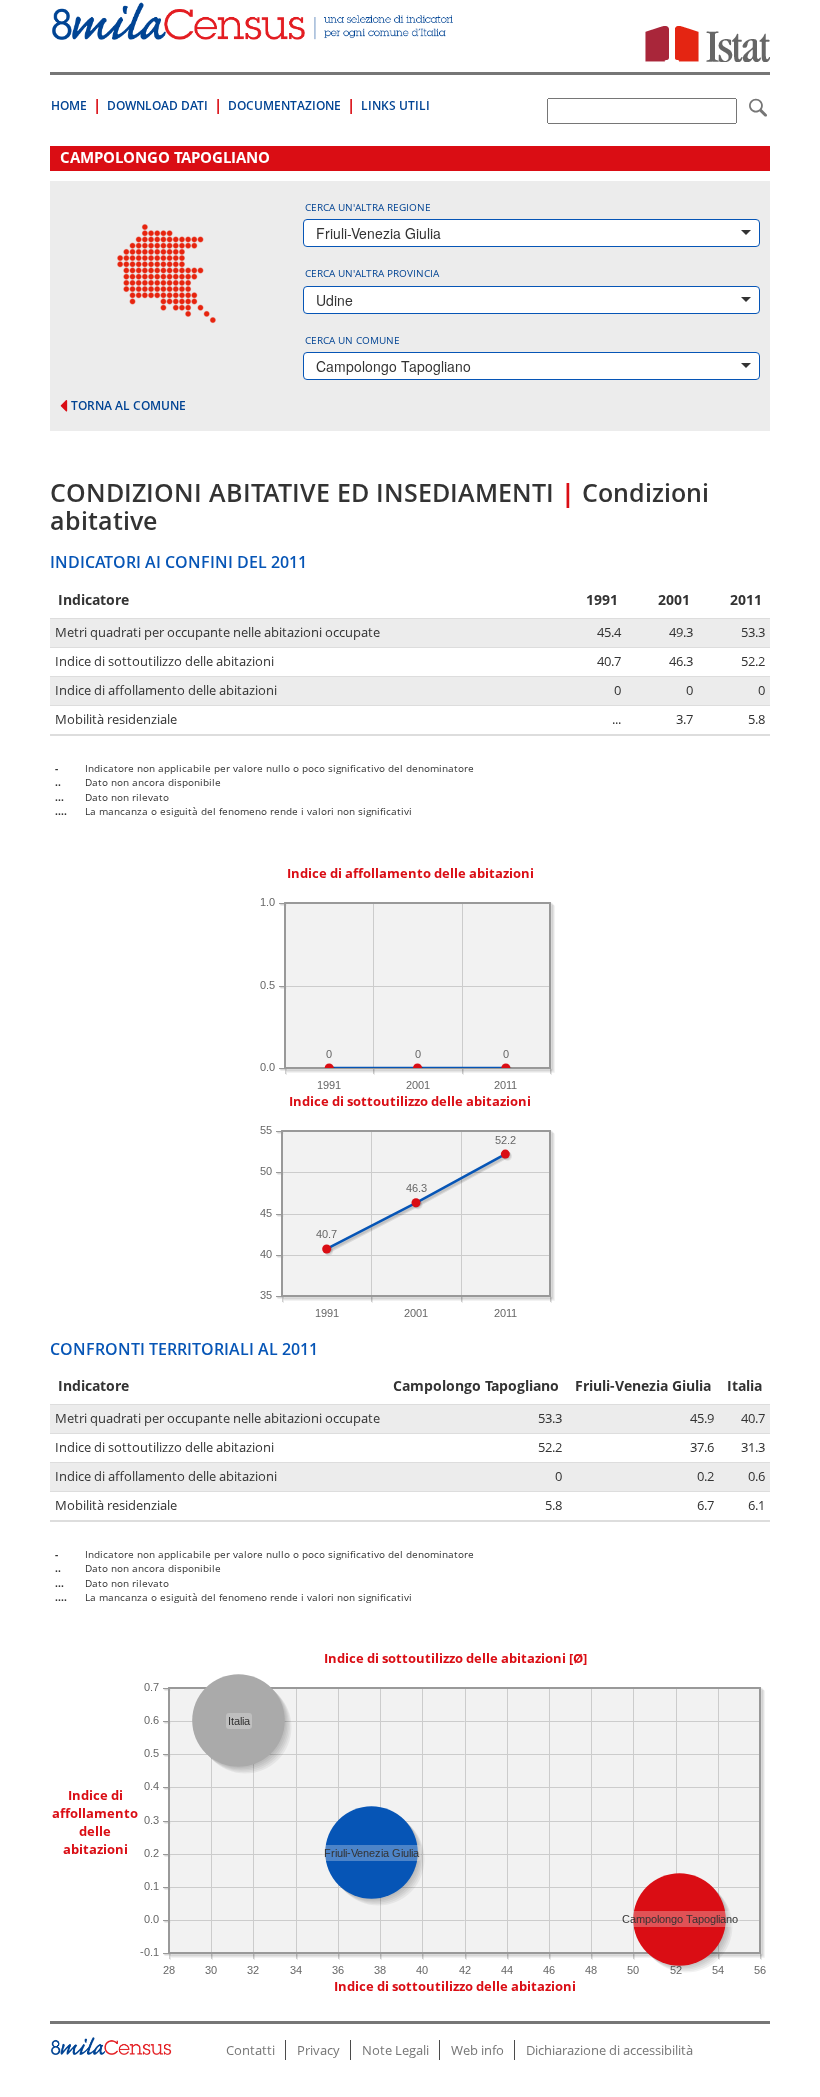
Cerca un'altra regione (368, 207)
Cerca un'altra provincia (372, 273)
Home (69, 105)
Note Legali (395, 2050)
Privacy (318, 2050)
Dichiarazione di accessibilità (609, 2050)
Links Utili (395, 105)
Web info (477, 2050)
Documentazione (284, 105)
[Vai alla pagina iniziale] (254, 29)
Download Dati (157, 105)
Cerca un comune (352, 340)
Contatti (250, 2050)
